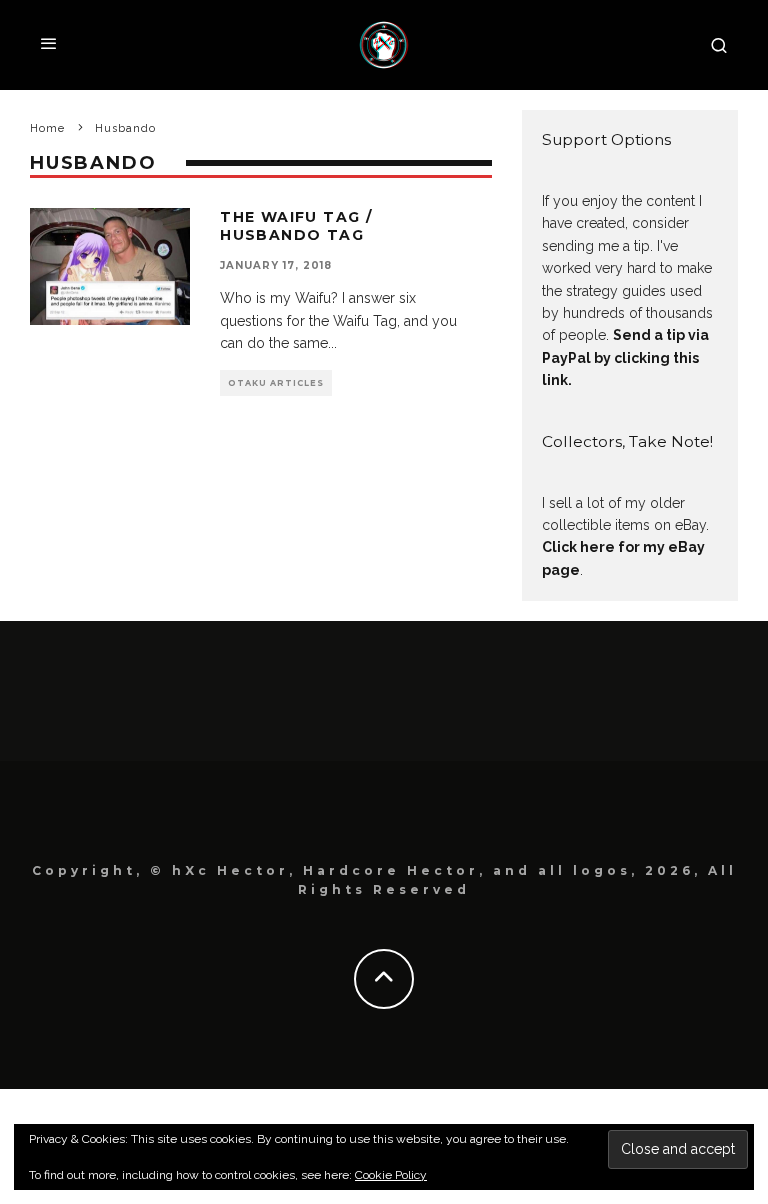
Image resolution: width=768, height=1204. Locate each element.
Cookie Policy (391, 1175)
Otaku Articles (276, 383)
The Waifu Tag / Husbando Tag (296, 226)
